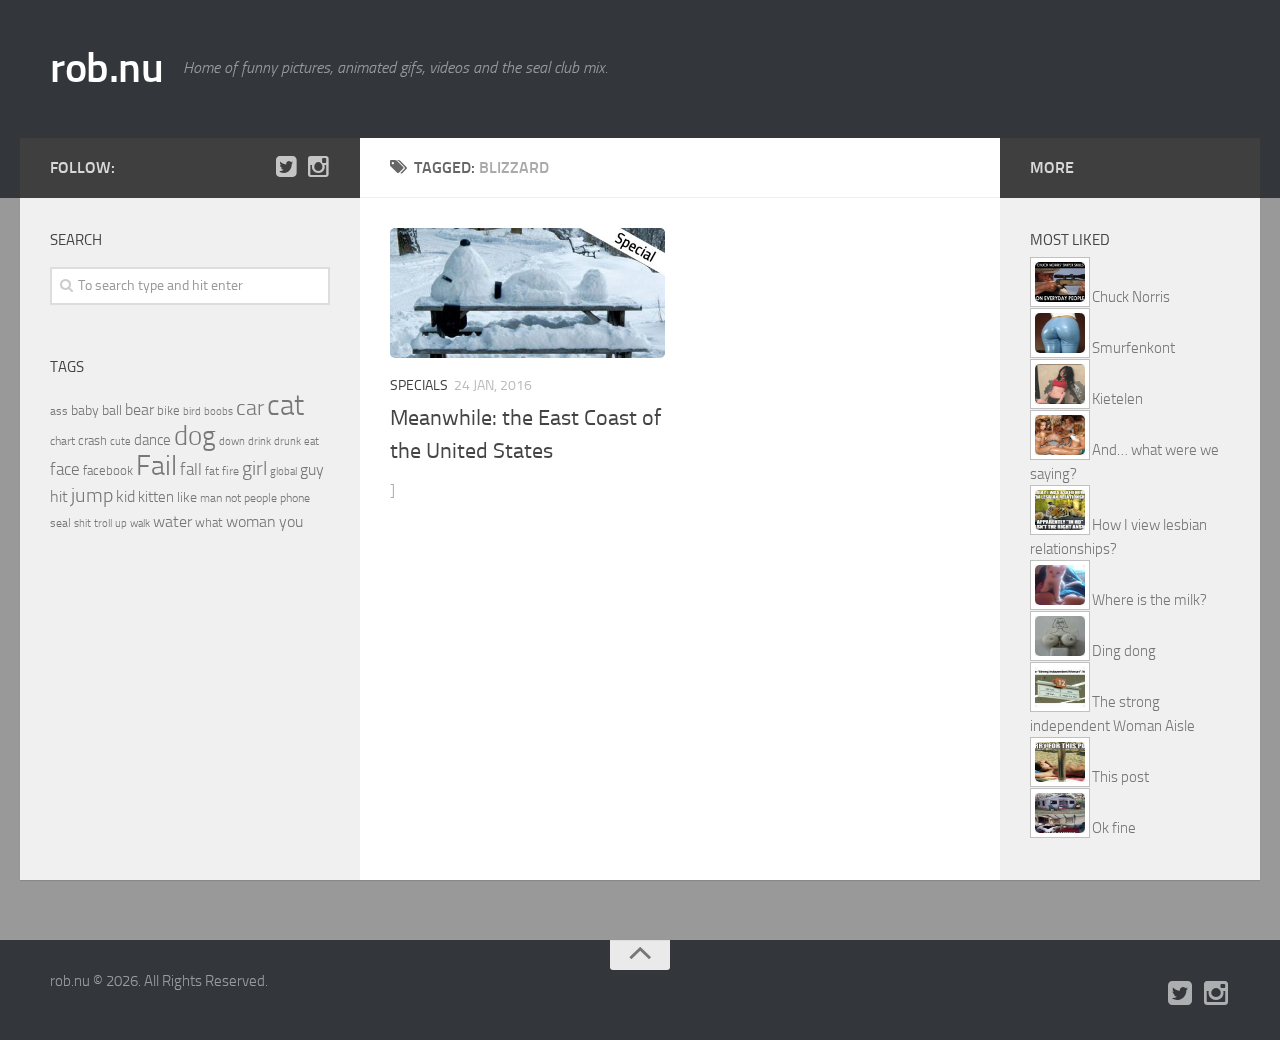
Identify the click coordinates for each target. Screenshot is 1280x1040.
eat (311, 441)
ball (112, 410)
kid (125, 496)
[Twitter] (286, 167)
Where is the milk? (1149, 600)
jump (92, 495)
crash (92, 440)
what (209, 522)
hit (59, 496)
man (211, 498)
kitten (156, 497)
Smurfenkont (1133, 348)
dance (152, 440)
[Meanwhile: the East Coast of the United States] (527, 293)
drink (259, 441)
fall (191, 469)
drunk (287, 441)
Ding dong (1124, 651)
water (172, 521)
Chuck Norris (1131, 297)
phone (295, 498)
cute (120, 441)
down (232, 441)
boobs (218, 411)
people (260, 497)
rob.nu (106, 68)
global (283, 471)
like (187, 497)
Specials (419, 385)
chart (62, 441)
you (291, 521)
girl (254, 468)
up (121, 523)
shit (82, 523)
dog (195, 436)
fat (212, 471)
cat (285, 405)
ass (59, 411)
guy (312, 469)
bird (192, 411)
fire (230, 471)
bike (168, 410)
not (233, 498)
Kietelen (1117, 399)
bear (139, 409)
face (65, 469)
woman (251, 521)
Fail (156, 465)
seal (60, 523)
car (250, 408)
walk (140, 523)
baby (85, 410)
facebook (108, 470)
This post (1120, 777)
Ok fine (1114, 828)
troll (103, 523)
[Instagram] (318, 167)
